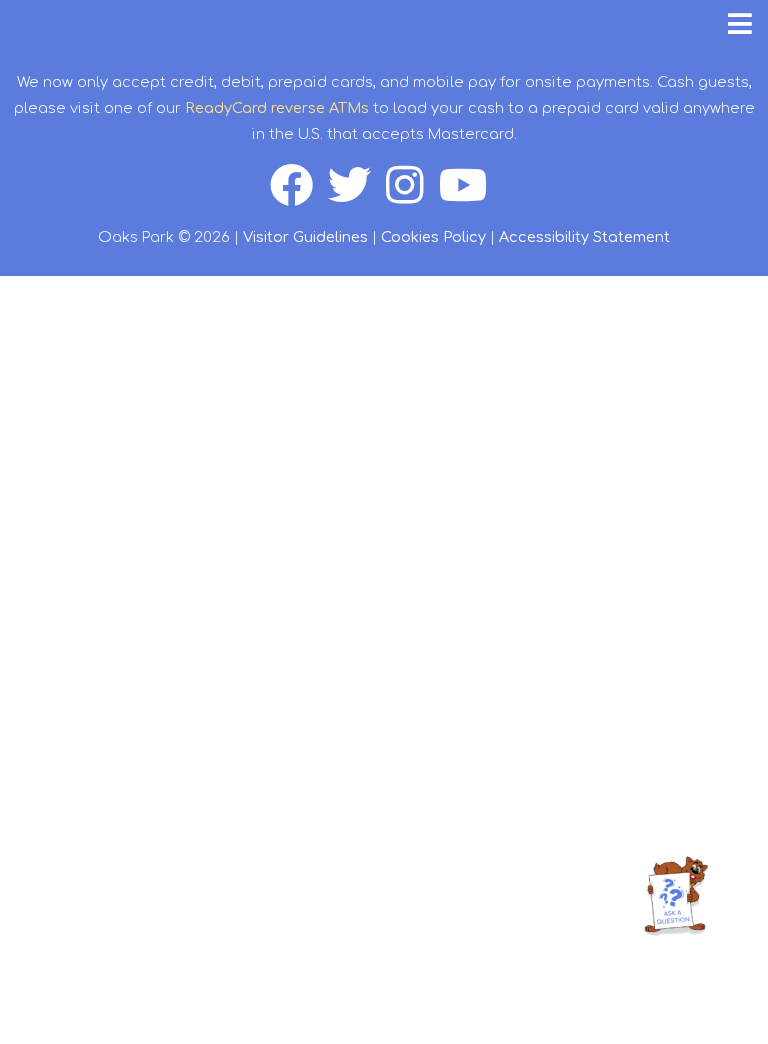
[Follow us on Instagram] (412, 196)
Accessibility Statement (584, 237)
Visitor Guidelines (305, 237)
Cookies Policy (433, 237)
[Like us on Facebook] (299, 196)
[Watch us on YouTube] (469, 196)
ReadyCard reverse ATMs (277, 108)
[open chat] (679, 895)
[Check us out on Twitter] (357, 196)
